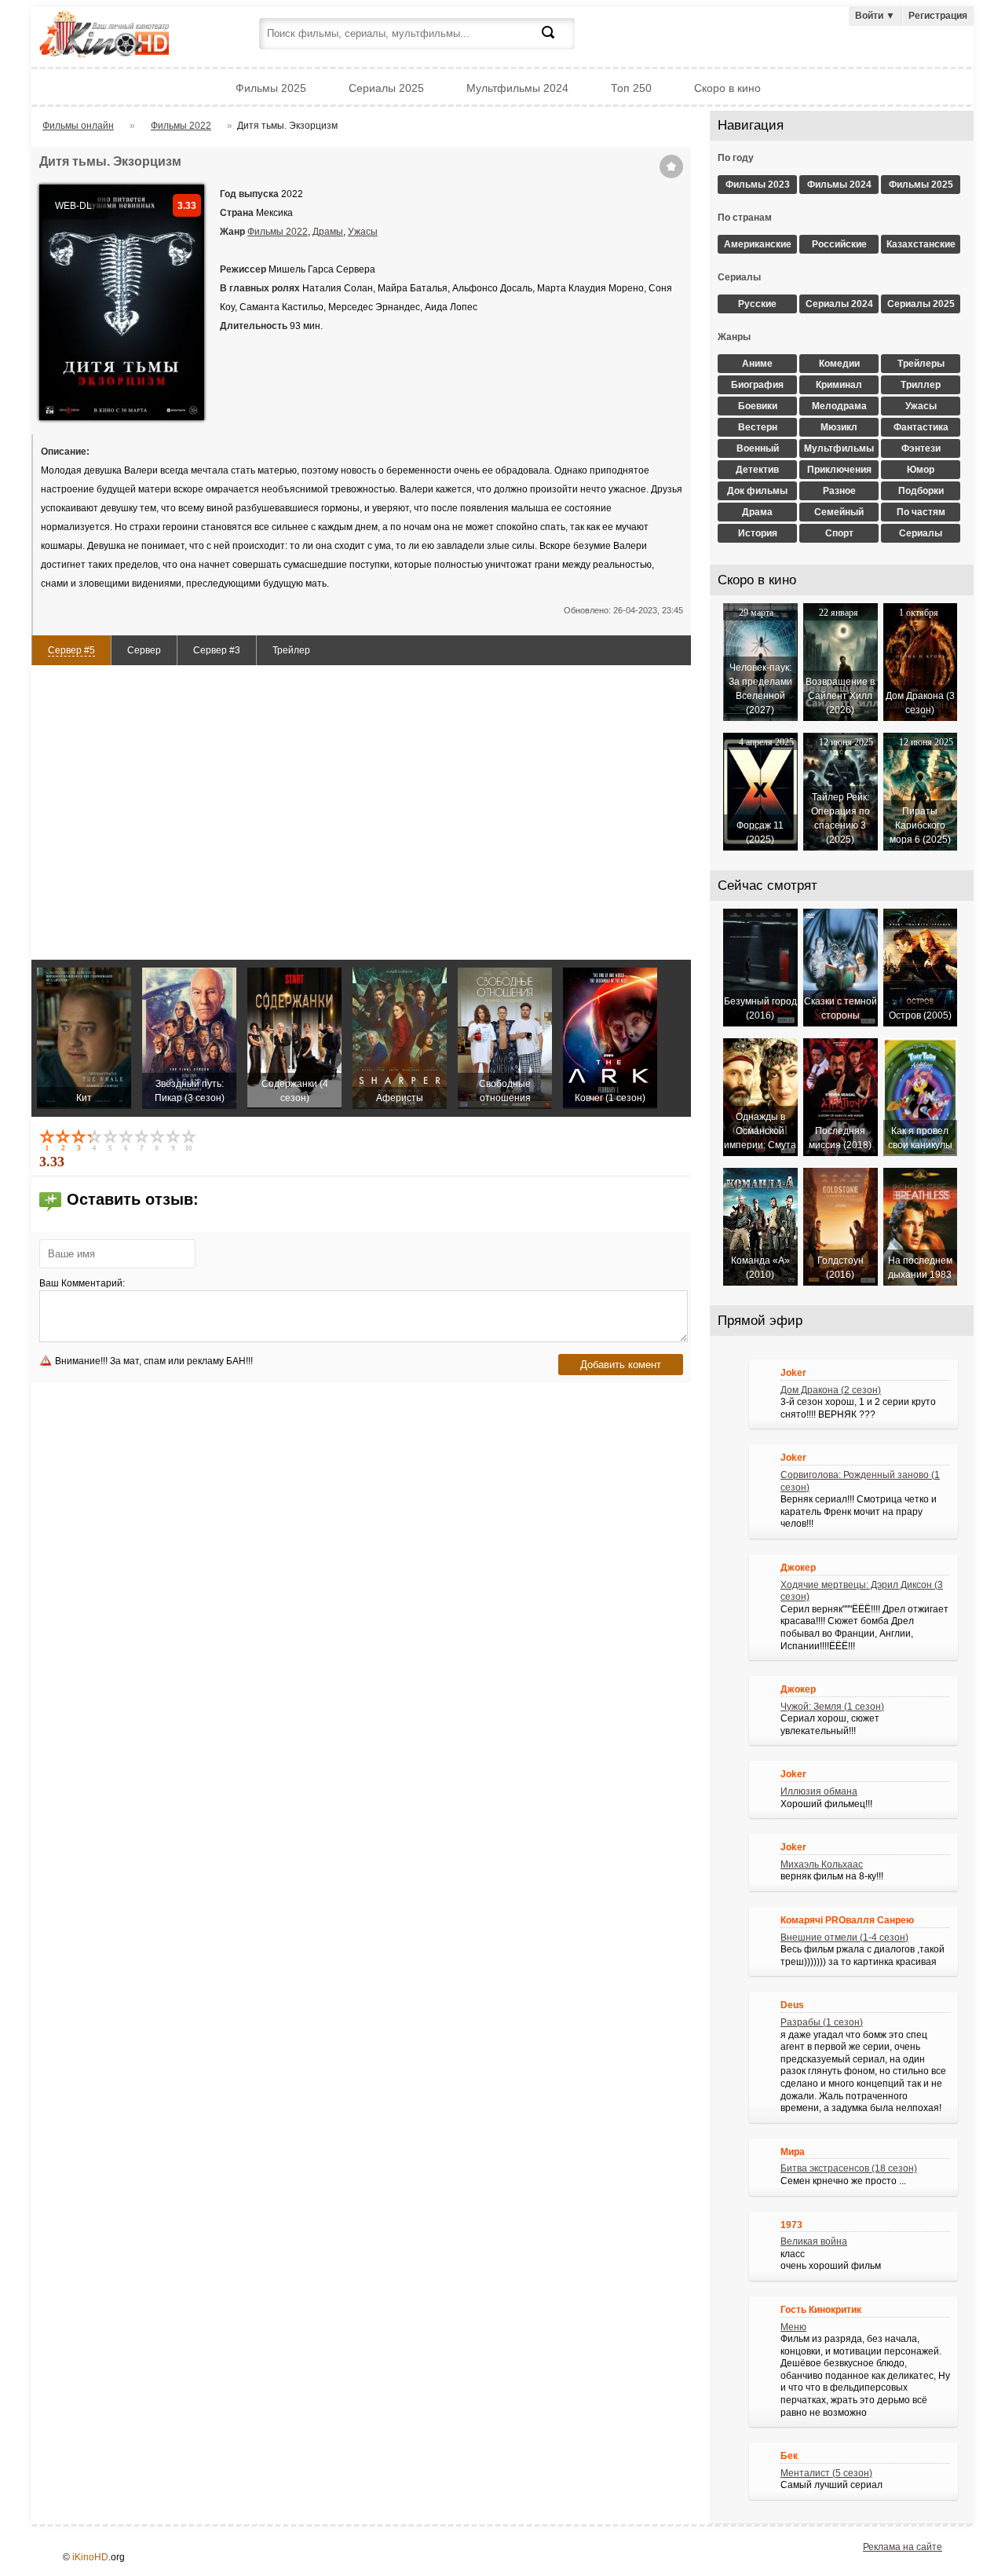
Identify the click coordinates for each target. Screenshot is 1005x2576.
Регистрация (938, 16)
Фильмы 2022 (278, 232)
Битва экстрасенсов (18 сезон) (849, 2168)
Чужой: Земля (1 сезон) (832, 1707)
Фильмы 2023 (758, 185)
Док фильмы (757, 491)
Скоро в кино (727, 88)
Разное (839, 491)
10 (190, 1140)
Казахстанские (921, 244)
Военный (758, 448)
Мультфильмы (839, 448)
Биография (757, 385)
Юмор (921, 470)
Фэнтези (921, 448)
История (758, 533)
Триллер (921, 385)
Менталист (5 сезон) (826, 2473)
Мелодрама (839, 406)
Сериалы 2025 (386, 88)
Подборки (921, 491)
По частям (921, 512)
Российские (839, 244)
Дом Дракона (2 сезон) (831, 1390)
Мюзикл (839, 427)
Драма (757, 512)
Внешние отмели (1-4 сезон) (844, 1937)
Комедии (839, 364)
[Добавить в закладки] (671, 166)
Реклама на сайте (903, 2547)
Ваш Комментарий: (82, 1283)
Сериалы (921, 533)
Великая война (814, 2241)
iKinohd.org (126, 36)
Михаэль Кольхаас (822, 1864)
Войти (875, 16)
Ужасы (363, 232)
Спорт (839, 533)
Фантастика (921, 427)
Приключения (839, 470)
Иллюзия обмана (819, 1791)
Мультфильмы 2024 (517, 88)
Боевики (758, 406)
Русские (757, 304)
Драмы (328, 232)
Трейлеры (921, 364)
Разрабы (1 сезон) (822, 2022)
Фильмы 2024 (839, 185)
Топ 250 (631, 88)
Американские (758, 244)
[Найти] (557, 42)
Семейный (839, 512)
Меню (793, 2327)
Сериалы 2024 (839, 304)
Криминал (839, 385)
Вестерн (758, 427)
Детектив (757, 470)
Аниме (757, 364)
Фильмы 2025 (271, 88)
